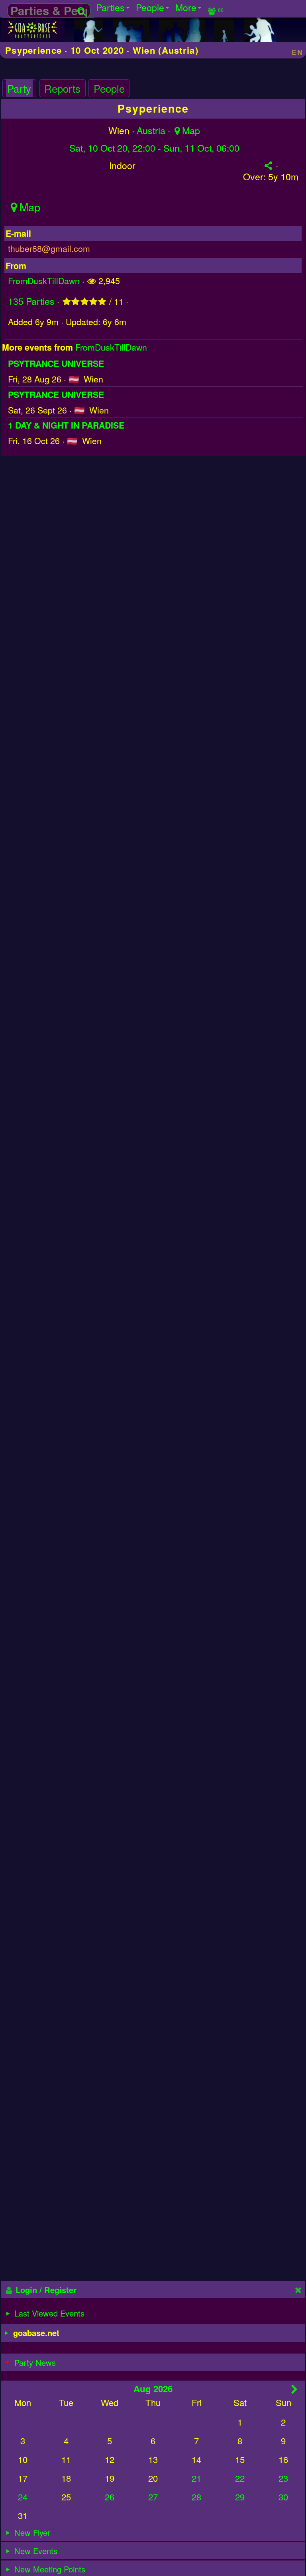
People (109, 88)
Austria (151, 130)
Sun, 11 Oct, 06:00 (201, 148)
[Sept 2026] (295, 2389)
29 (240, 2497)
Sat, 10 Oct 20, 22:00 (112, 148)
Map (191, 130)
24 (23, 2497)
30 (283, 2497)
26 (110, 2497)
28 (196, 2497)
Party (19, 88)
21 (196, 2478)
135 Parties (31, 301)
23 (283, 2478)
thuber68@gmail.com (49, 248)
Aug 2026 (153, 2389)
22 (240, 2478)
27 (153, 2497)
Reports (62, 88)
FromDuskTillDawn (44, 280)
